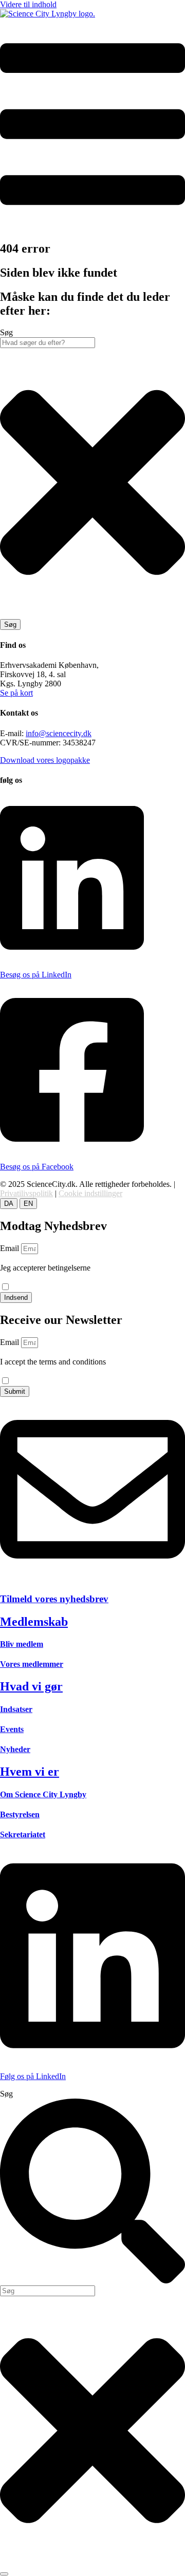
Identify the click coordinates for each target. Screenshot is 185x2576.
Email (11, 1248)
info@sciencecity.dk (59, 733)
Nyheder (15, 1749)
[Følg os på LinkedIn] (92, 2059)
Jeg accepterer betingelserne (45, 1272)
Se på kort (16, 693)
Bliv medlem (22, 1644)
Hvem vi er (30, 1772)
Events (12, 1729)
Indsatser (16, 1709)
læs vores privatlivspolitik (41, 1277)
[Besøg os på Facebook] (72, 1149)
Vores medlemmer (32, 1664)
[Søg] (4, 2574)
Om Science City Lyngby (43, 1794)
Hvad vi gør (31, 1686)
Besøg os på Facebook (37, 1167)
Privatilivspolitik (26, 1193)
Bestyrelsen (20, 1814)
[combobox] (48, 343)
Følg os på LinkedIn (33, 2076)
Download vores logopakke (45, 760)
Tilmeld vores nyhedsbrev (54, 1599)
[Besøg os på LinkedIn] (72, 957)
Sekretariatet (23, 1834)
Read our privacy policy (39, 1371)
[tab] (9, 1204)
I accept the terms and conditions (53, 1366)
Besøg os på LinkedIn (36, 975)
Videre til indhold (28, 4)
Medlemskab (34, 1622)
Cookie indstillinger (90, 1193)
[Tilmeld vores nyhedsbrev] (92, 1579)
